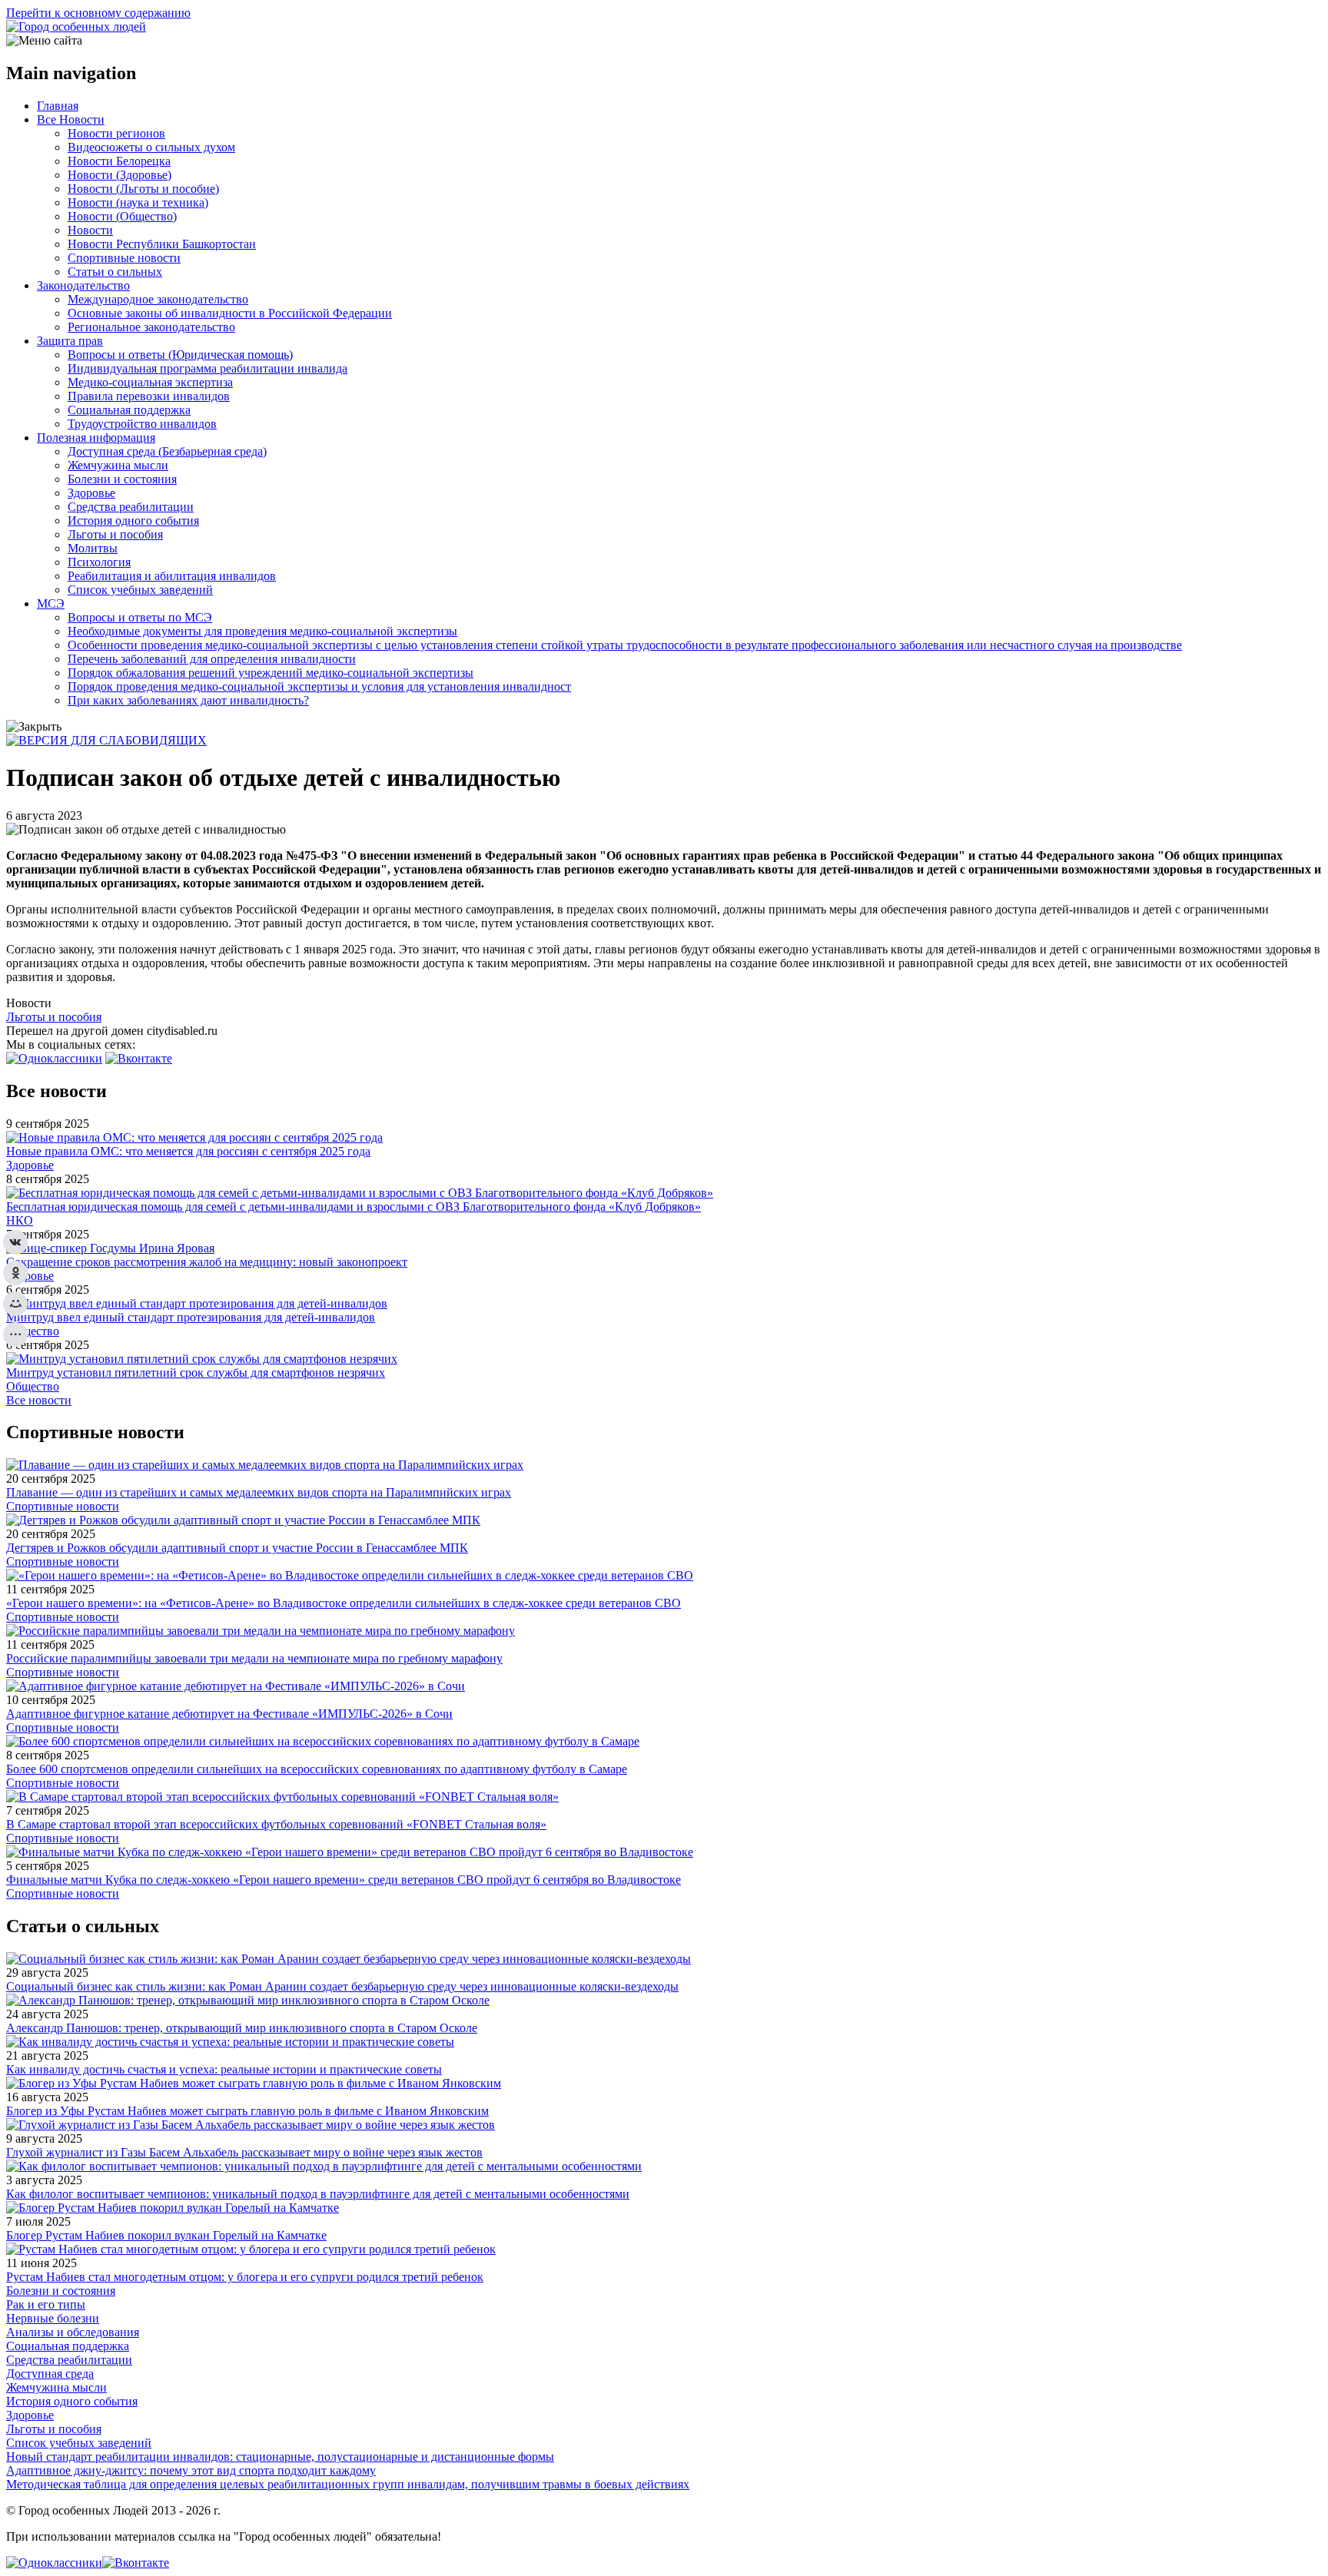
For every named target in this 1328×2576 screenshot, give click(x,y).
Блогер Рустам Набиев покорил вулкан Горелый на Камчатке (166, 2235)
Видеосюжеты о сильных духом (151, 147)
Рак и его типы (46, 2304)
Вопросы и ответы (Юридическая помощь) (180, 355)
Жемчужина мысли (118, 465)
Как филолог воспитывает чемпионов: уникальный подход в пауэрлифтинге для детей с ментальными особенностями (318, 2194)
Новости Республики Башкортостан (162, 244)
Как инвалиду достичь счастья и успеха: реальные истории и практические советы (224, 2069)
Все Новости (71, 119)
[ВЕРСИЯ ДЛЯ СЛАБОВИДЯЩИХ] (106, 740)
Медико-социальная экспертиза (150, 382)
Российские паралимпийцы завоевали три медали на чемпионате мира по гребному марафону (254, 1658)
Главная (58, 106)
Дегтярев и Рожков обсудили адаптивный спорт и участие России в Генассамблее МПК (237, 1548)
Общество (33, 1331)
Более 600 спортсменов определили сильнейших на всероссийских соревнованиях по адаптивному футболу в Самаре (317, 1769)
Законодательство (83, 285)
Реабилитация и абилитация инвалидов (172, 576)
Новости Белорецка (119, 161)
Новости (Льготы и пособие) (143, 189)
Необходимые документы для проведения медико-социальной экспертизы (262, 631)
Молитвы (93, 548)
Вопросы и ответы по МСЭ (140, 617)
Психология (99, 562)
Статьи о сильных (115, 272)
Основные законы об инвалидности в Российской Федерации (230, 313)
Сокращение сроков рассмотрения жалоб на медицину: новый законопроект (207, 1262)
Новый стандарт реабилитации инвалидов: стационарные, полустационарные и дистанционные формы (280, 2457)
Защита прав (70, 341)
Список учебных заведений (140, 590)
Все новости (39, 1400)
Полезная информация (96, 438)
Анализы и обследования (73, 2332)
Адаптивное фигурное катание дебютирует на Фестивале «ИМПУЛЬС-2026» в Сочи (229, 1714)
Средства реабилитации (131, 507)
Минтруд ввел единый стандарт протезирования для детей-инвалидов (191, 1317)
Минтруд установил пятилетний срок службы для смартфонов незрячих (196, 1373)
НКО (20, 1220)
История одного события (133, 521)
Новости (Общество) (122, 216)
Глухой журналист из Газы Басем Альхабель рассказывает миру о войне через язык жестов (244, 2152)
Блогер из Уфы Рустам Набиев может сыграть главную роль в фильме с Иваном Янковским (247, 2111)
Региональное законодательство (151, 327)
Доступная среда (50, 2374)
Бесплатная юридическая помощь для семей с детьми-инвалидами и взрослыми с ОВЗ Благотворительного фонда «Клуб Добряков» (354, 1207)
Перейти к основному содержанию (98, 13)
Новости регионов (116, 133)
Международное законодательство (158, 299)
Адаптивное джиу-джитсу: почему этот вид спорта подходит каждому (191, 2470)
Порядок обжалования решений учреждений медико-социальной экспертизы (271, 673)
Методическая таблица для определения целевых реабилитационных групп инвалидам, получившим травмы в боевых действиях (348, 2484)
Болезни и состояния (122, 479)
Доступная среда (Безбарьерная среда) (167, 451)
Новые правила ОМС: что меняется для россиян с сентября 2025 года (188, 1151)
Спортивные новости (124, 258)
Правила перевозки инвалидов (149, 396)
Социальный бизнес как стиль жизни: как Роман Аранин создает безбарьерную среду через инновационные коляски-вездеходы (342, 1986)
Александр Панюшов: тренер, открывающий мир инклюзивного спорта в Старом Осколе (242, 2028)
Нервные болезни (53, 2318)
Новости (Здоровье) (120, 175)
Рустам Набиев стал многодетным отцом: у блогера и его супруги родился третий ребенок (245, 2277)
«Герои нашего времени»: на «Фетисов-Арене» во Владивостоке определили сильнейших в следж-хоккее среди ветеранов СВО (344, 1603)
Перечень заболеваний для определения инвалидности (212, 659)
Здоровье (91, 493)
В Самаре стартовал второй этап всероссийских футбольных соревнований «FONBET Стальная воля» (276, 1824)
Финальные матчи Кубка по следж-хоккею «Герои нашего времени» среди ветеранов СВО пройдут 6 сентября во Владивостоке (344, 1880)
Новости (90, 230)
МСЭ (51, 603)
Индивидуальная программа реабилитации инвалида (207, 368)
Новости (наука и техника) (138, 202)
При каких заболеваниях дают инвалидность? (188, 700)
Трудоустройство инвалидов (142, 424)
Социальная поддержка (129, 410)
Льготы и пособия (115, 534)
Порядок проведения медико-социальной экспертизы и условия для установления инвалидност (319, 686)
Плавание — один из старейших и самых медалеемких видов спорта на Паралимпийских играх (259, 1492)
